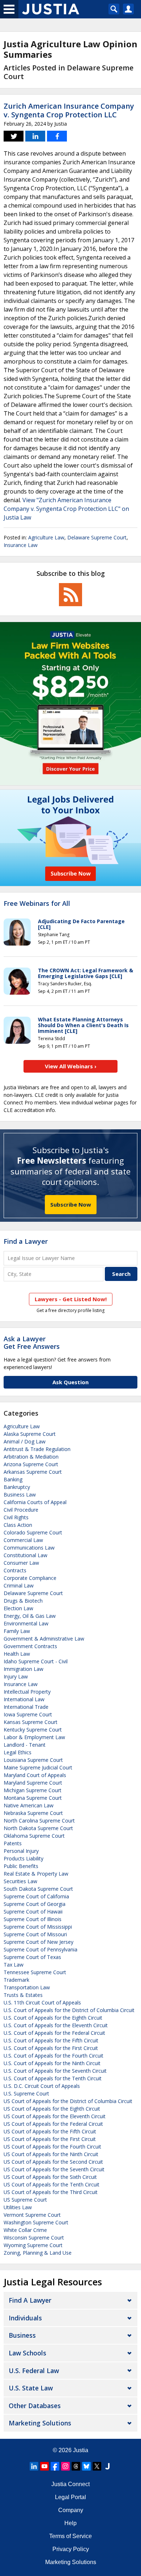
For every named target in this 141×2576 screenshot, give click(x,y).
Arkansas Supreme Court (33, 1472)
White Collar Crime (25, 2230)
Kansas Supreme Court (31, 1722)
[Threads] (76, 2466)
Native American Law (29, 1805)
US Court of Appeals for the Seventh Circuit (54, 2169)
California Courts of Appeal (35, 1502)
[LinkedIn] (34, 2466)
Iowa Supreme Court (28, 1714)
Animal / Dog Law (25, 1441)
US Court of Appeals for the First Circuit (50, 2139)
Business (22, 2335)
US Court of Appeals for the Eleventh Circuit (55, 2116)
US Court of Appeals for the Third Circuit (51, 2192)
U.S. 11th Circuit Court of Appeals (42, 2002)
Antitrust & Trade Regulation (37, 1449)
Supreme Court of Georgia (35, 1904)
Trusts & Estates (23, 1995)
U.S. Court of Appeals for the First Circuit (51, 2048)
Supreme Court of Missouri (35, 1934)
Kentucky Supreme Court (33, 1730)
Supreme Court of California (36, 1896)
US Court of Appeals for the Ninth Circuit (51, 2154)
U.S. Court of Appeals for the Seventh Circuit (55, 2071)
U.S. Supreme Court (26, 2093)
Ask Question (70, 1382)
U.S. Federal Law (34, 2371)
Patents (13, 1843)
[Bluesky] (86, 2466)
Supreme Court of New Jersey (39, 1942)
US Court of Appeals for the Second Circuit (53, 2162)
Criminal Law (19, 1585)
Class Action (18, 1525)
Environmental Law (26, 1623)
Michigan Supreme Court (33, 1790)
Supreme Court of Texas (32, 1957)
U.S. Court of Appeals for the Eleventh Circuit (56, 2025)
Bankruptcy (17, 1487)
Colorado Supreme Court (33, 1532)
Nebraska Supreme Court (33, 1813)
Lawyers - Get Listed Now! (71, 1299)
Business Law (20, 1495)
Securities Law (20, 1881)
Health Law (17, 1654)
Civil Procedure (21, 1510)
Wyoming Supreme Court (33, 2245)
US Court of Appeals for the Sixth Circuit (50, 2177)
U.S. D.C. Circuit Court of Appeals (42, 2086)
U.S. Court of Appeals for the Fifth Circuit (51, 2040)
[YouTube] (44, 2466)
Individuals (25, 2318)
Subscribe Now (71, 1204)
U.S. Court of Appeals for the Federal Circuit (54, 2033)
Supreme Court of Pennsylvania (40, 1949)
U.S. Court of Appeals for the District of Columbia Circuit (69, 2010)
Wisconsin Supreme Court (34, 2238)
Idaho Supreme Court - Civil (36, 1661)
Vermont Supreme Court (32, 2215)
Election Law (18, 1608)
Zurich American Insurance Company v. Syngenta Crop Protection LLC (69, 110)
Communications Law (29, 1548)
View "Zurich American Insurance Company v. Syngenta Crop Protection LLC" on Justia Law (66, 509)
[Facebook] (55, 2466)
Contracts (15, 1570)
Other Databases (35, 2406)
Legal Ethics (18, 1752)
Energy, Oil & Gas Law (30, 1616)
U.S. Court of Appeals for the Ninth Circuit (52, 2063)
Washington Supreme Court (36, 2222)
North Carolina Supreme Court (39, 1821)
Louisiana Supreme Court (33, 1760)
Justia (81, 2450)
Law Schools (27, 2353)
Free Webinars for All (37, 904)
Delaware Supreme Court (97, 537)
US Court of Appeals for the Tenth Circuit (52, 2184)
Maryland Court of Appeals (35, 1775)
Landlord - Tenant (25, 1745)
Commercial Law (23, 1540)
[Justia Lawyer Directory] (107, 2466)
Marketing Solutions (40, 2423)
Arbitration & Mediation (31, 1457)
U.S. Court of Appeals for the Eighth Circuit (53, 2018)
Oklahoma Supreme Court (34, 1836)
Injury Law (16, 1676)
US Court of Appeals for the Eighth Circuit (52, 2109)
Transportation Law (27, 1987)
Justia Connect (70, 2484)
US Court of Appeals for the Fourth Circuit (52, 2147)
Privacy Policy (71, 2549)
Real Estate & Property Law (36, 1874)
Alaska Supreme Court (30, 1434)
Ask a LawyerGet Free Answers (32, 1343)
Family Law (17, 1631)
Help (70, 2523)
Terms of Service (70, 2536)
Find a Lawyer (26, 1241)
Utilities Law (18, 2207)
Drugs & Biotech (23, 1601)
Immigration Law (23, 1669)
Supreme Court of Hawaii (33, 1912)
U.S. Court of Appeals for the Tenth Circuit (53, 2078)
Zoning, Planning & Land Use (38, 2253)
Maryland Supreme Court (33, 1783)
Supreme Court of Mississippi (38, 1927)
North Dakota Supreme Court (38, 1828)
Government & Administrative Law (44, 1639)
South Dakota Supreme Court (38, 1889)
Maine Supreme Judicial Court (38, 1767)
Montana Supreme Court (33, 1798)
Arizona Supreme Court (31, 1464)
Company (71, 2510)
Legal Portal (70, 2497)
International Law (24, 1699)
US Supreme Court (25, 2200)
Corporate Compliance (30, 1578)
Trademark (16, 1980)
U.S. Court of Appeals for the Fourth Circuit (54, 2056)
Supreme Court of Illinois (33, 1919)
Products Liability (23, 1858)
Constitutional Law (25, 1555)
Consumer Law (21, 1563)
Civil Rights (16, 1517)
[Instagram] (65, 2466)
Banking (13, 1479)
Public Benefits (21, 1866)
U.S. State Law (31, 2388)
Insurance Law (21, 545)
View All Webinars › (71, 1066)
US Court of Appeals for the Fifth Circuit (50, 2131)
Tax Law (14, 1965)
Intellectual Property (27, 1692)
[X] (97, 2466)
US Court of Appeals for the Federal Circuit (53, 2124)
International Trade (26, 1707)
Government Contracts (30, 1646)
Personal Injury (21, 1851)
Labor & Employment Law (34, 1737)
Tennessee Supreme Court (35, 1972)
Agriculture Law (46, 537)
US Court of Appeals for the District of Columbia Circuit (68, 2101)
